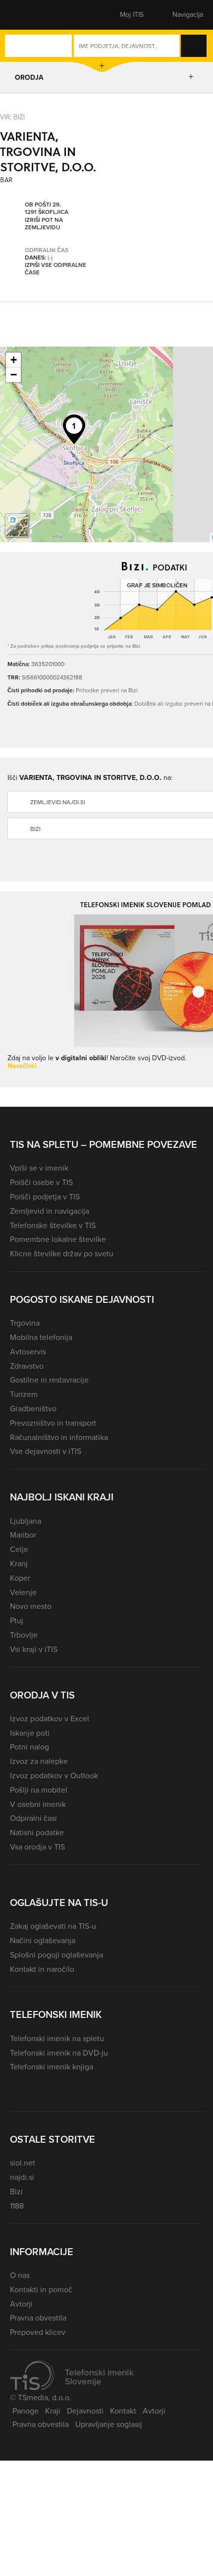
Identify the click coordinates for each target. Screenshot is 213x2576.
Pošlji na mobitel (39, 1790)
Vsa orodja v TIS (37, 1847)
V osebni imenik (38, 1804)
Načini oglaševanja (43, 1940)
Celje (19, 1549)
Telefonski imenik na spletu (57, 2038)
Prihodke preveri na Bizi (107, 690)
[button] (27, 15)
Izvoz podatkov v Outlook (54, 1776)
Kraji (53, 2411)
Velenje (23, 1592)
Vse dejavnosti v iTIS (46, 1451)
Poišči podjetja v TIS (45, 1197)
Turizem (24, 1394)
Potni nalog (29, 1747)
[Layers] (17, 525)
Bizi (16, 2191)
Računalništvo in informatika (59, 1437)
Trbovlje (24, 1635)
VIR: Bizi (12, 117)
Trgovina (25, 1323)
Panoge (26, 2411)
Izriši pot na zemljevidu (44, 224)
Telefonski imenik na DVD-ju (59, 2053)
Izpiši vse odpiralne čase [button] (55, 269)
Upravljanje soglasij (109, 2424)
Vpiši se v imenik (39, 1168)
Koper (20, 1578)
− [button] (14, 375)
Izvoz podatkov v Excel (50, 1719)
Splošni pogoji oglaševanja (56, 1955)
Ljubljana (26, 1521)
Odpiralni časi (33, 1818)
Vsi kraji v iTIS (34, 1649)
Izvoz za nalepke (39, 1761)
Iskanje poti (30, 1733)
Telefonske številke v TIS (53, 1225)
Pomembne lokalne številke (58, 1239)
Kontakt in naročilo (42, 1969)
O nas (20, 2275)
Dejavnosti (85, 2411)
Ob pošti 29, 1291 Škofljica (47, 209)
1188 (17, 2206)
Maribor (23, 1535)
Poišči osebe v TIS (41, 1182)
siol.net (23, 2163)
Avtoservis (28, 1352)
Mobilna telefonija (41, 1337)
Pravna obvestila (38, 2318)
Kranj (19, 1564)
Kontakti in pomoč (41, 2290)
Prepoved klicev (38, 2332)
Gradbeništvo (33, 1409)
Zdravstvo (27, 1366)
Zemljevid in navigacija (50, 1211)
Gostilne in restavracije (49, 1380)
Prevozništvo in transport (53, 1423)
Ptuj (17, 1621)
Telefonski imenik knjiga (52, 2067)
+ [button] (14, 360)
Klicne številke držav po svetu (62, 1254)
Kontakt (123, 2411)
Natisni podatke (37, 1832)
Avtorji (21, 2304)
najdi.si (22, 2177)
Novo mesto (31, 1606)
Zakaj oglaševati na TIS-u (53, 1926)
